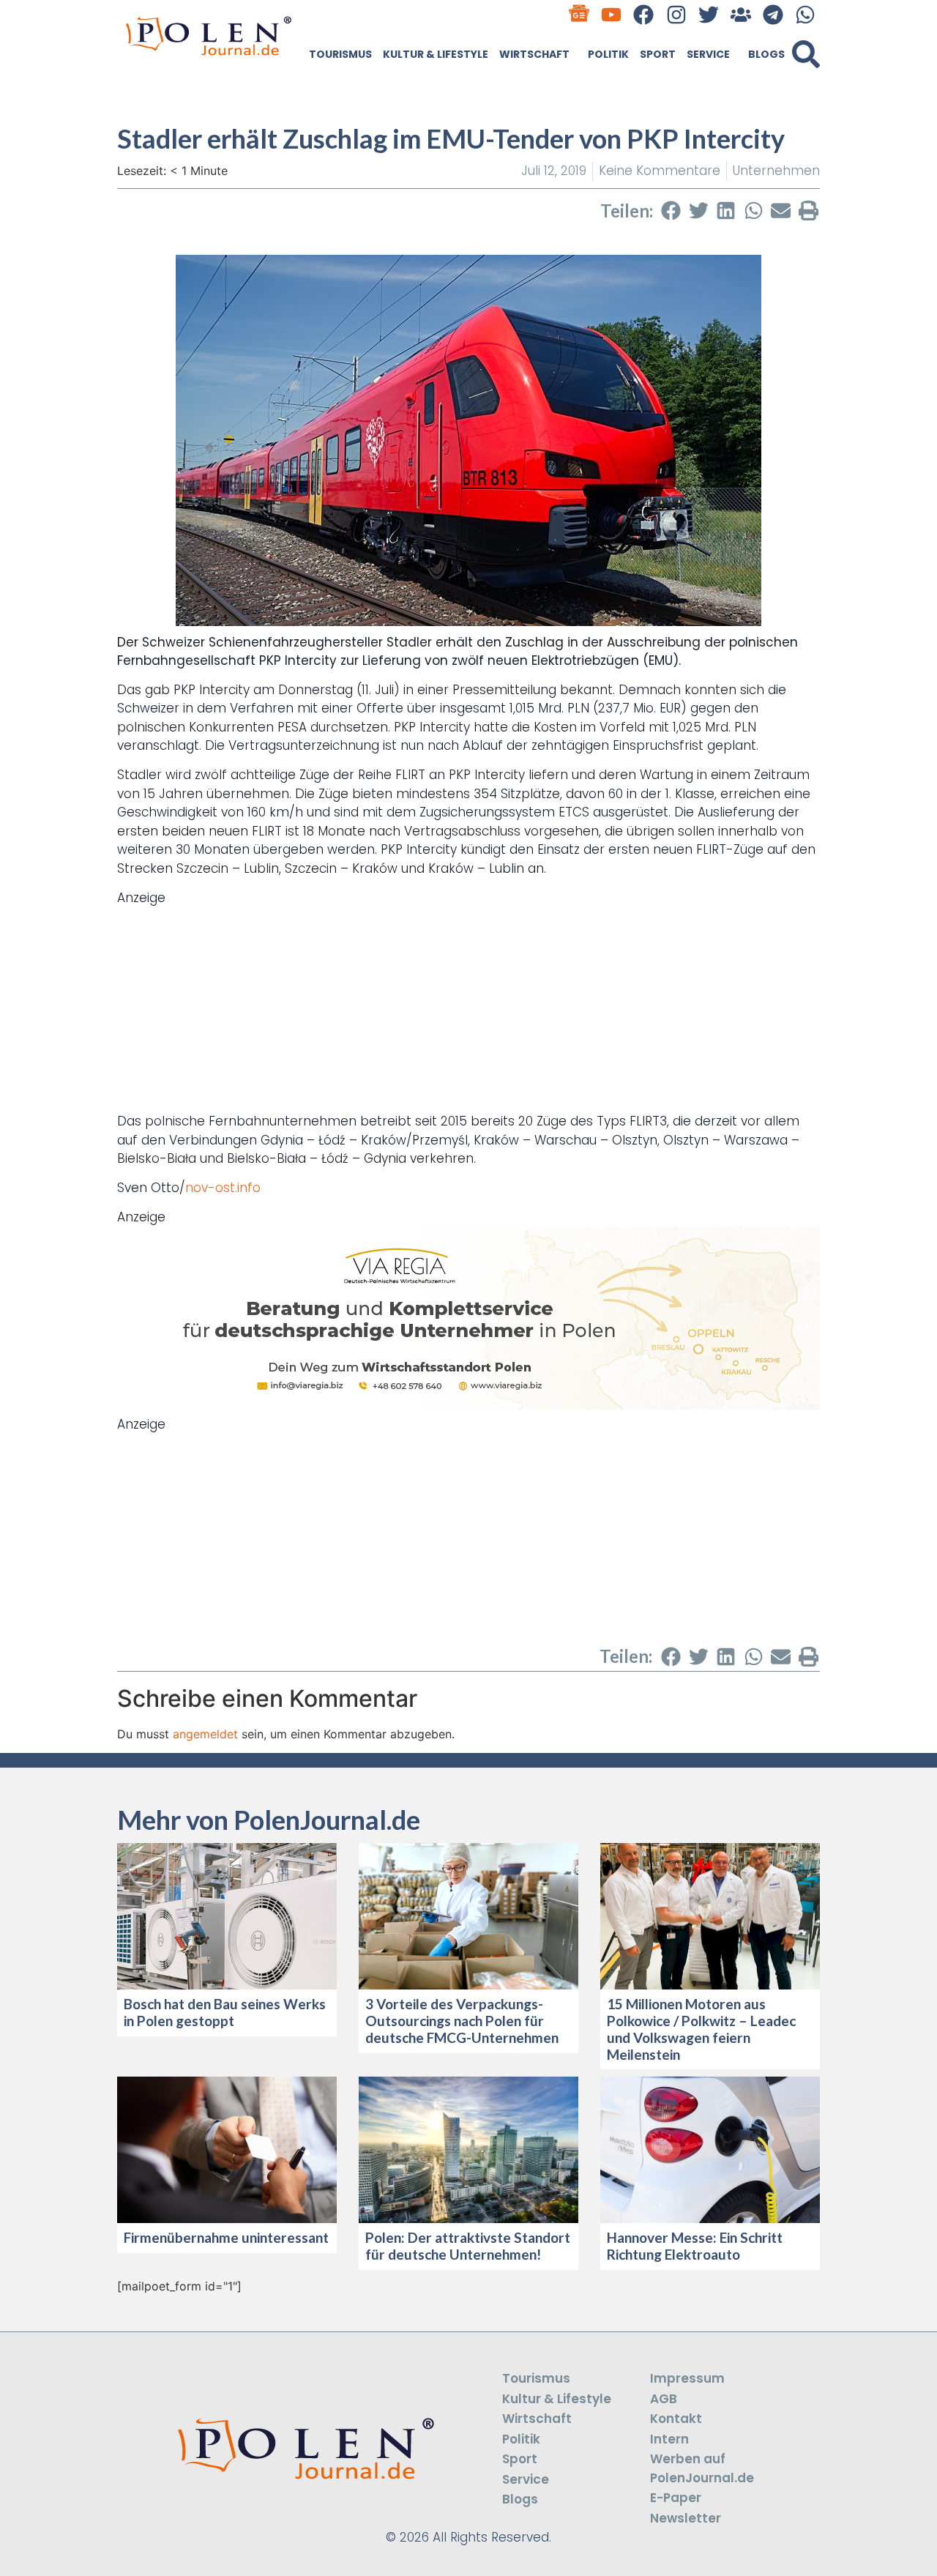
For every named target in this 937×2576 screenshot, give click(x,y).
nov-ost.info (223, 1188)
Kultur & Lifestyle (436, 54)
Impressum (687, 2378)
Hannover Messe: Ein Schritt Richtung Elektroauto (695, 2246)
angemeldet (205, 1734)
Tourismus (340, 54)
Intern (669, 2439)
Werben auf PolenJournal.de (702, 2468)
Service (708, 54)
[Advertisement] (468, 1010)
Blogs (766, 54)
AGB (664, 2399)
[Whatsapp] (806, 14)
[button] (806, 54)
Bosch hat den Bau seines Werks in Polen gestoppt (225, 2012)
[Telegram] (773, 14)
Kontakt (676, 2419)
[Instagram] (676, 14)
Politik (608, 54)
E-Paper (676, 2498)
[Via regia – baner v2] (468, 1405)
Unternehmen (776, 171)
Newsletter (686, 2518)
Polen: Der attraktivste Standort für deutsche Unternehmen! (468, 2246)
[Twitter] (708, 14)
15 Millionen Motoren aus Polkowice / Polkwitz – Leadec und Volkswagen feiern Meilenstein (701, 2029)
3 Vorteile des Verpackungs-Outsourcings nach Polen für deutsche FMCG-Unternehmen (462, 2021)
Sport (658, 54)
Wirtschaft (534, 54)
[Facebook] (644, 14)
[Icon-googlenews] (579, 14)
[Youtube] (612, 14)
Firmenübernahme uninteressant (226, 2237)
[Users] (740, 14)
